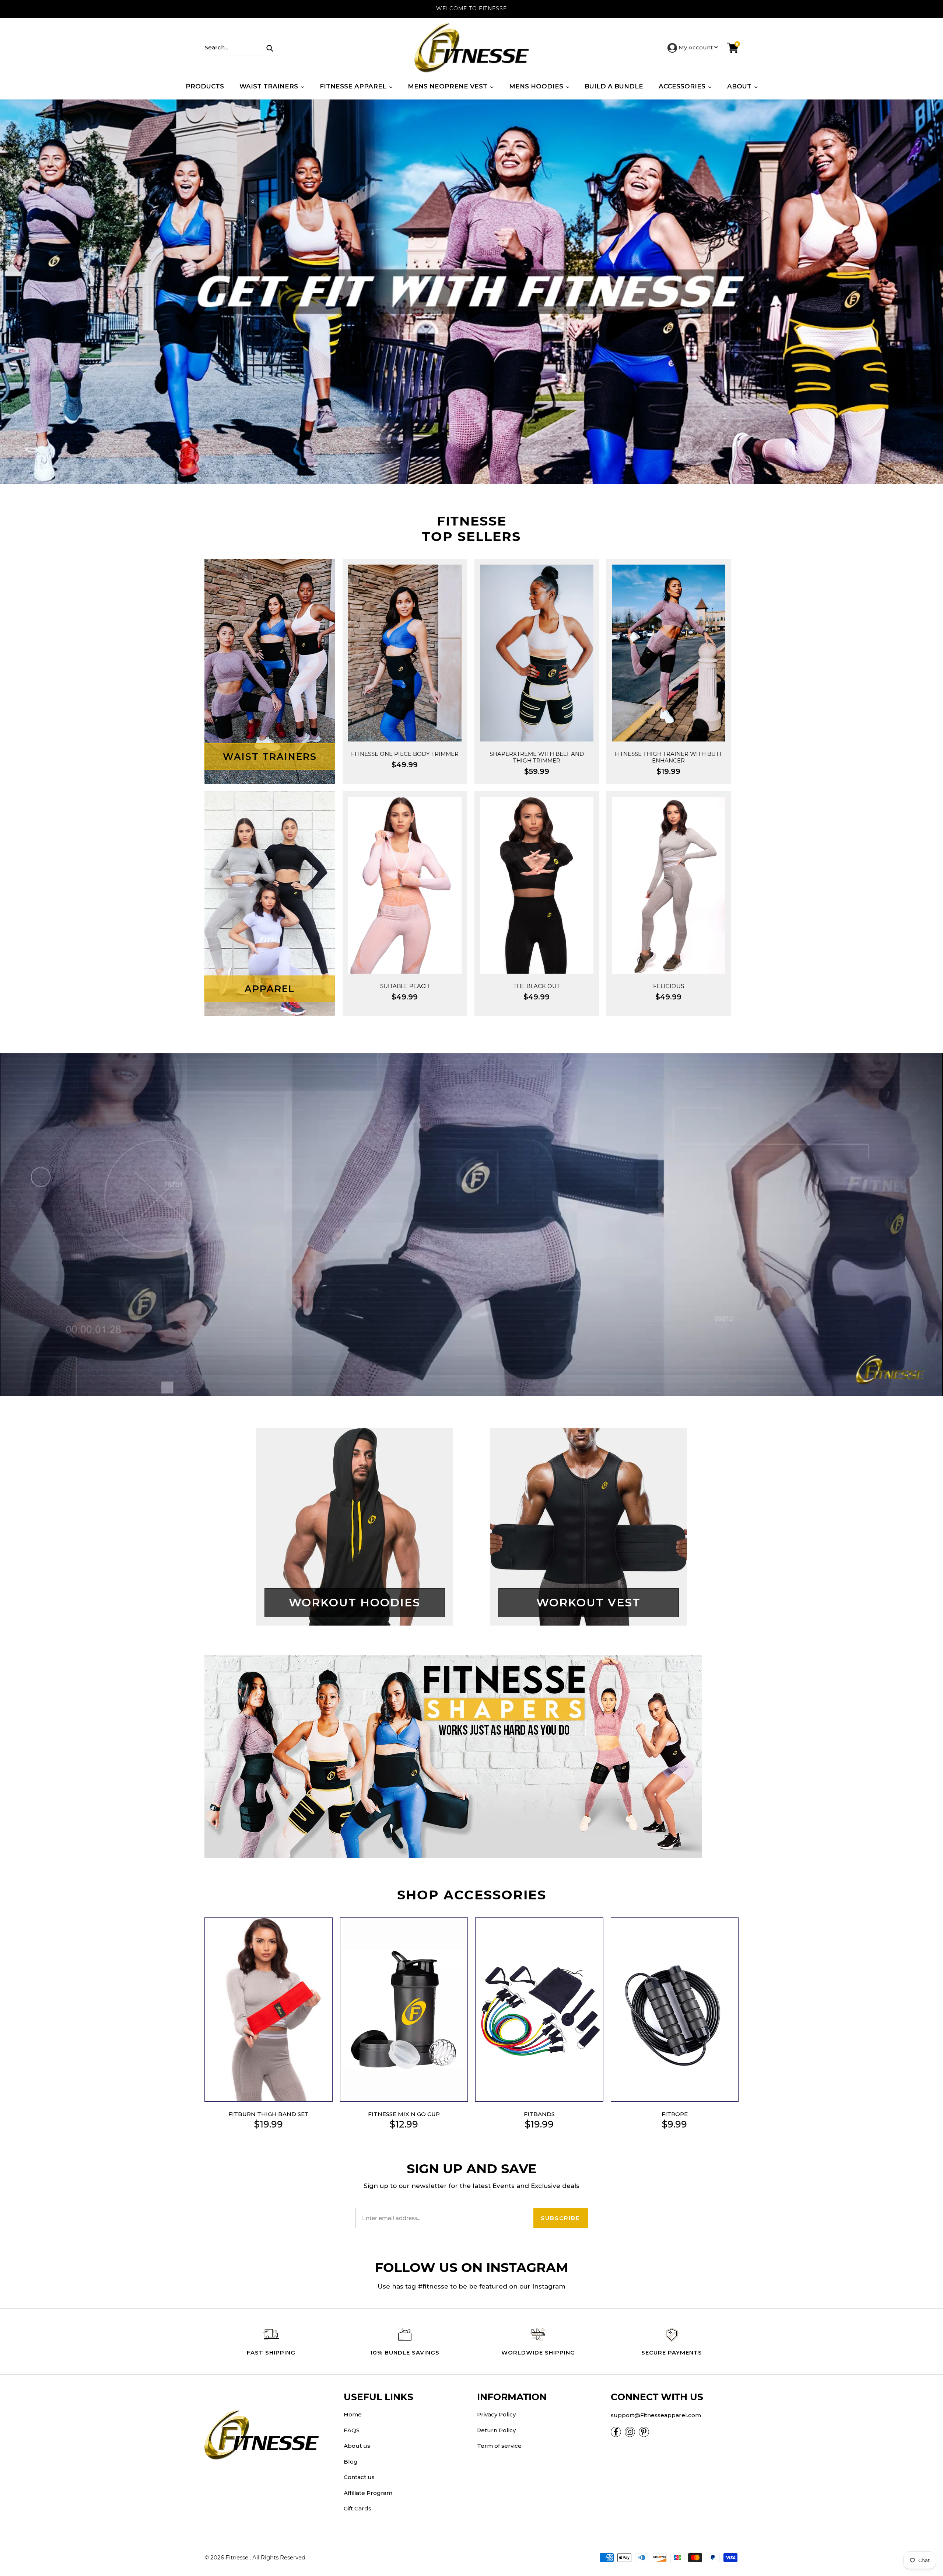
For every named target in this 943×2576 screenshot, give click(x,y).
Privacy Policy (496, 2414)
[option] (471, 292)
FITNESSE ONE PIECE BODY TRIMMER (405, 754)
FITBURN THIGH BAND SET (269, 2114)
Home (353, 2414)
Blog (351, 2462)
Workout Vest (588, 1603)
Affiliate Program (368, 2493)
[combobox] (241, 48)
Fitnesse (238, 2557)
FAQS (352, 2430)
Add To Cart (405, 684)
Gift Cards (357, 2508)
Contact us (359, 2477)
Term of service (499, 2446)
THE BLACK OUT (537, 986)
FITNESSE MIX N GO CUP (404, 2114)
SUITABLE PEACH (405, 986)
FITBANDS (539, 2114)
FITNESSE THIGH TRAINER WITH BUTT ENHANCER (668, 757)
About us (357, 2446)
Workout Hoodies (355, 1603)
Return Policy (496, 2430)
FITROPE (675, 2114)
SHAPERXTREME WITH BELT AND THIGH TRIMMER (537, 757)
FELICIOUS (669, 986)
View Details (405, 712)
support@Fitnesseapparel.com (656, 2415)
